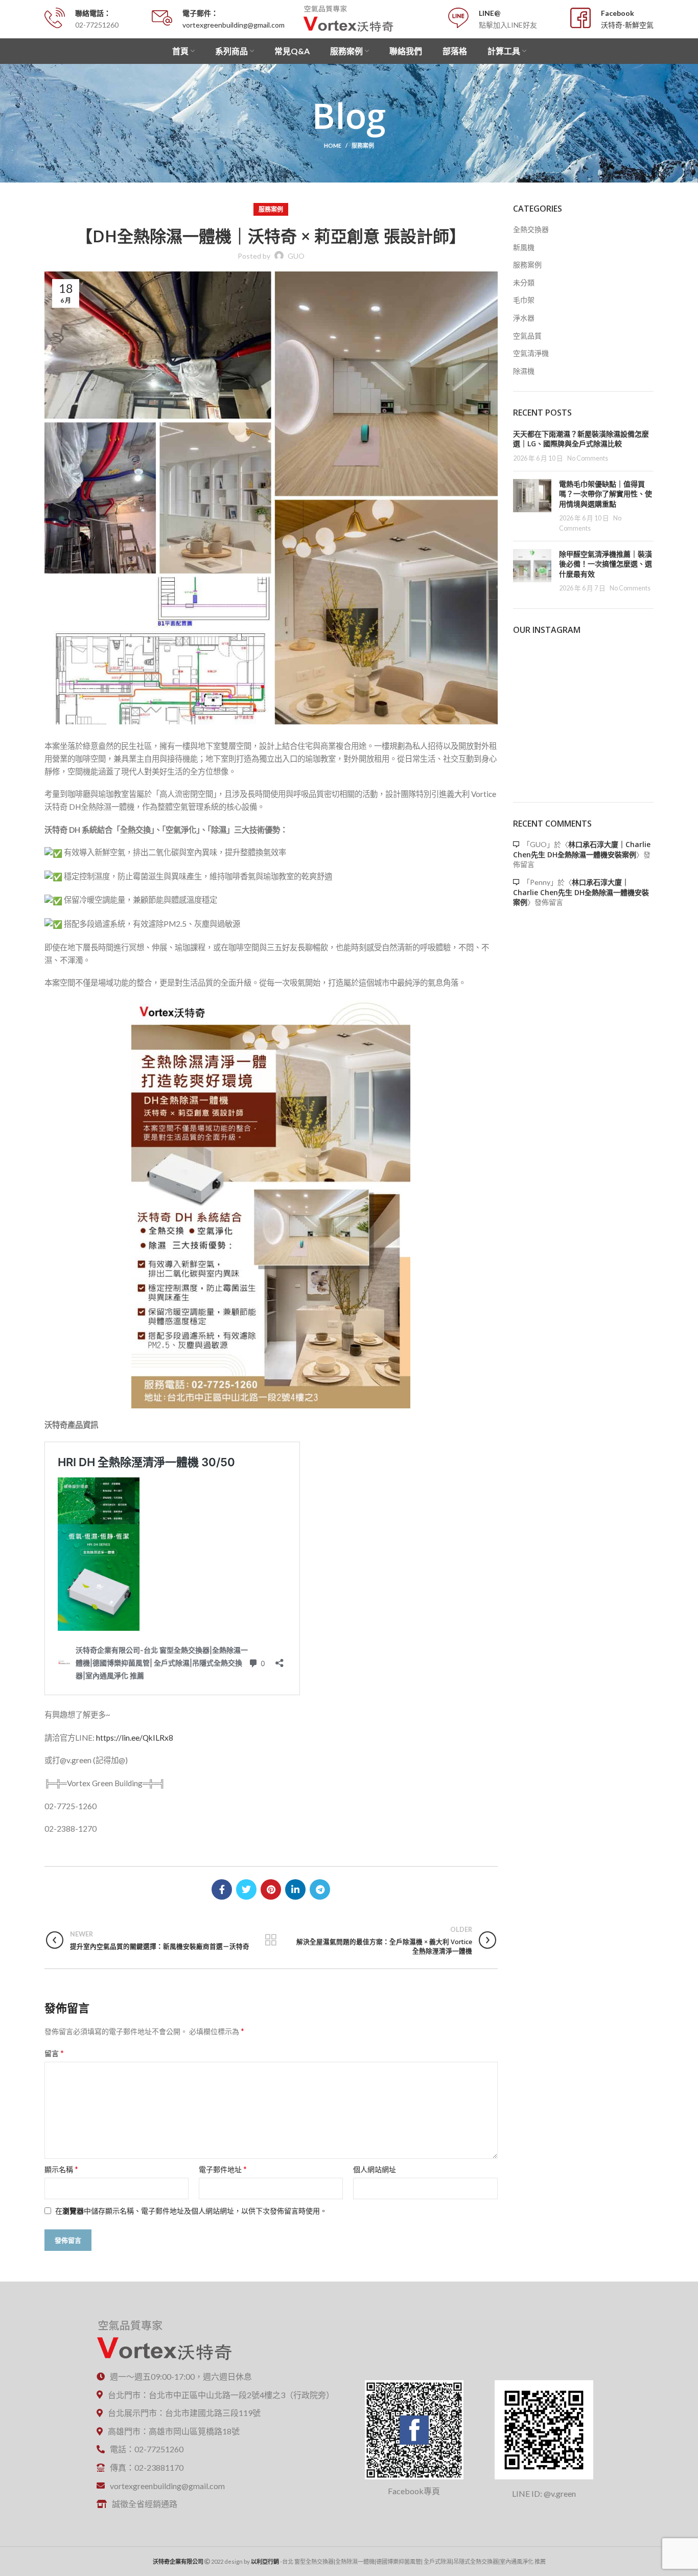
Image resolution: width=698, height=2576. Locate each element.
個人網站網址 (375, 2169)
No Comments (588, 458)
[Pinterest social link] (271, 1889)
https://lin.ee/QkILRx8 (135, 1738)
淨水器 (524, 318)
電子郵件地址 (223, 2169)
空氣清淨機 (531, 353)
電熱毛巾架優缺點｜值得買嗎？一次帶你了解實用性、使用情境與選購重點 (606, 494)
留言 (54, 2053)
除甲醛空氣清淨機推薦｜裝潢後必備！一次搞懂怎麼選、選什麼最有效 (606, 564)
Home (333, 145)
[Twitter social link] (246, 1889)
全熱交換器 (531, 229)
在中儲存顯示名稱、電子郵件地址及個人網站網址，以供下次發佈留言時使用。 (191, 2211)
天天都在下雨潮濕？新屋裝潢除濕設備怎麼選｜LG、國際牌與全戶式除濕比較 (581, 439)
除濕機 (524, 371)
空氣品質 (527, 336)
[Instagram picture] (536, 668)
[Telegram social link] (320, 1889)
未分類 (524, 282)
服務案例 (363, 145)
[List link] (219, 2395)
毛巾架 (524, 300)
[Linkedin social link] (295, 1889)
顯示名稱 (61, 2169)
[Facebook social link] (222, 1889)
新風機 (524, 247)
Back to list (271, 1940)
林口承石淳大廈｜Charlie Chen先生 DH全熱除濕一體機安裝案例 (582, 849)
